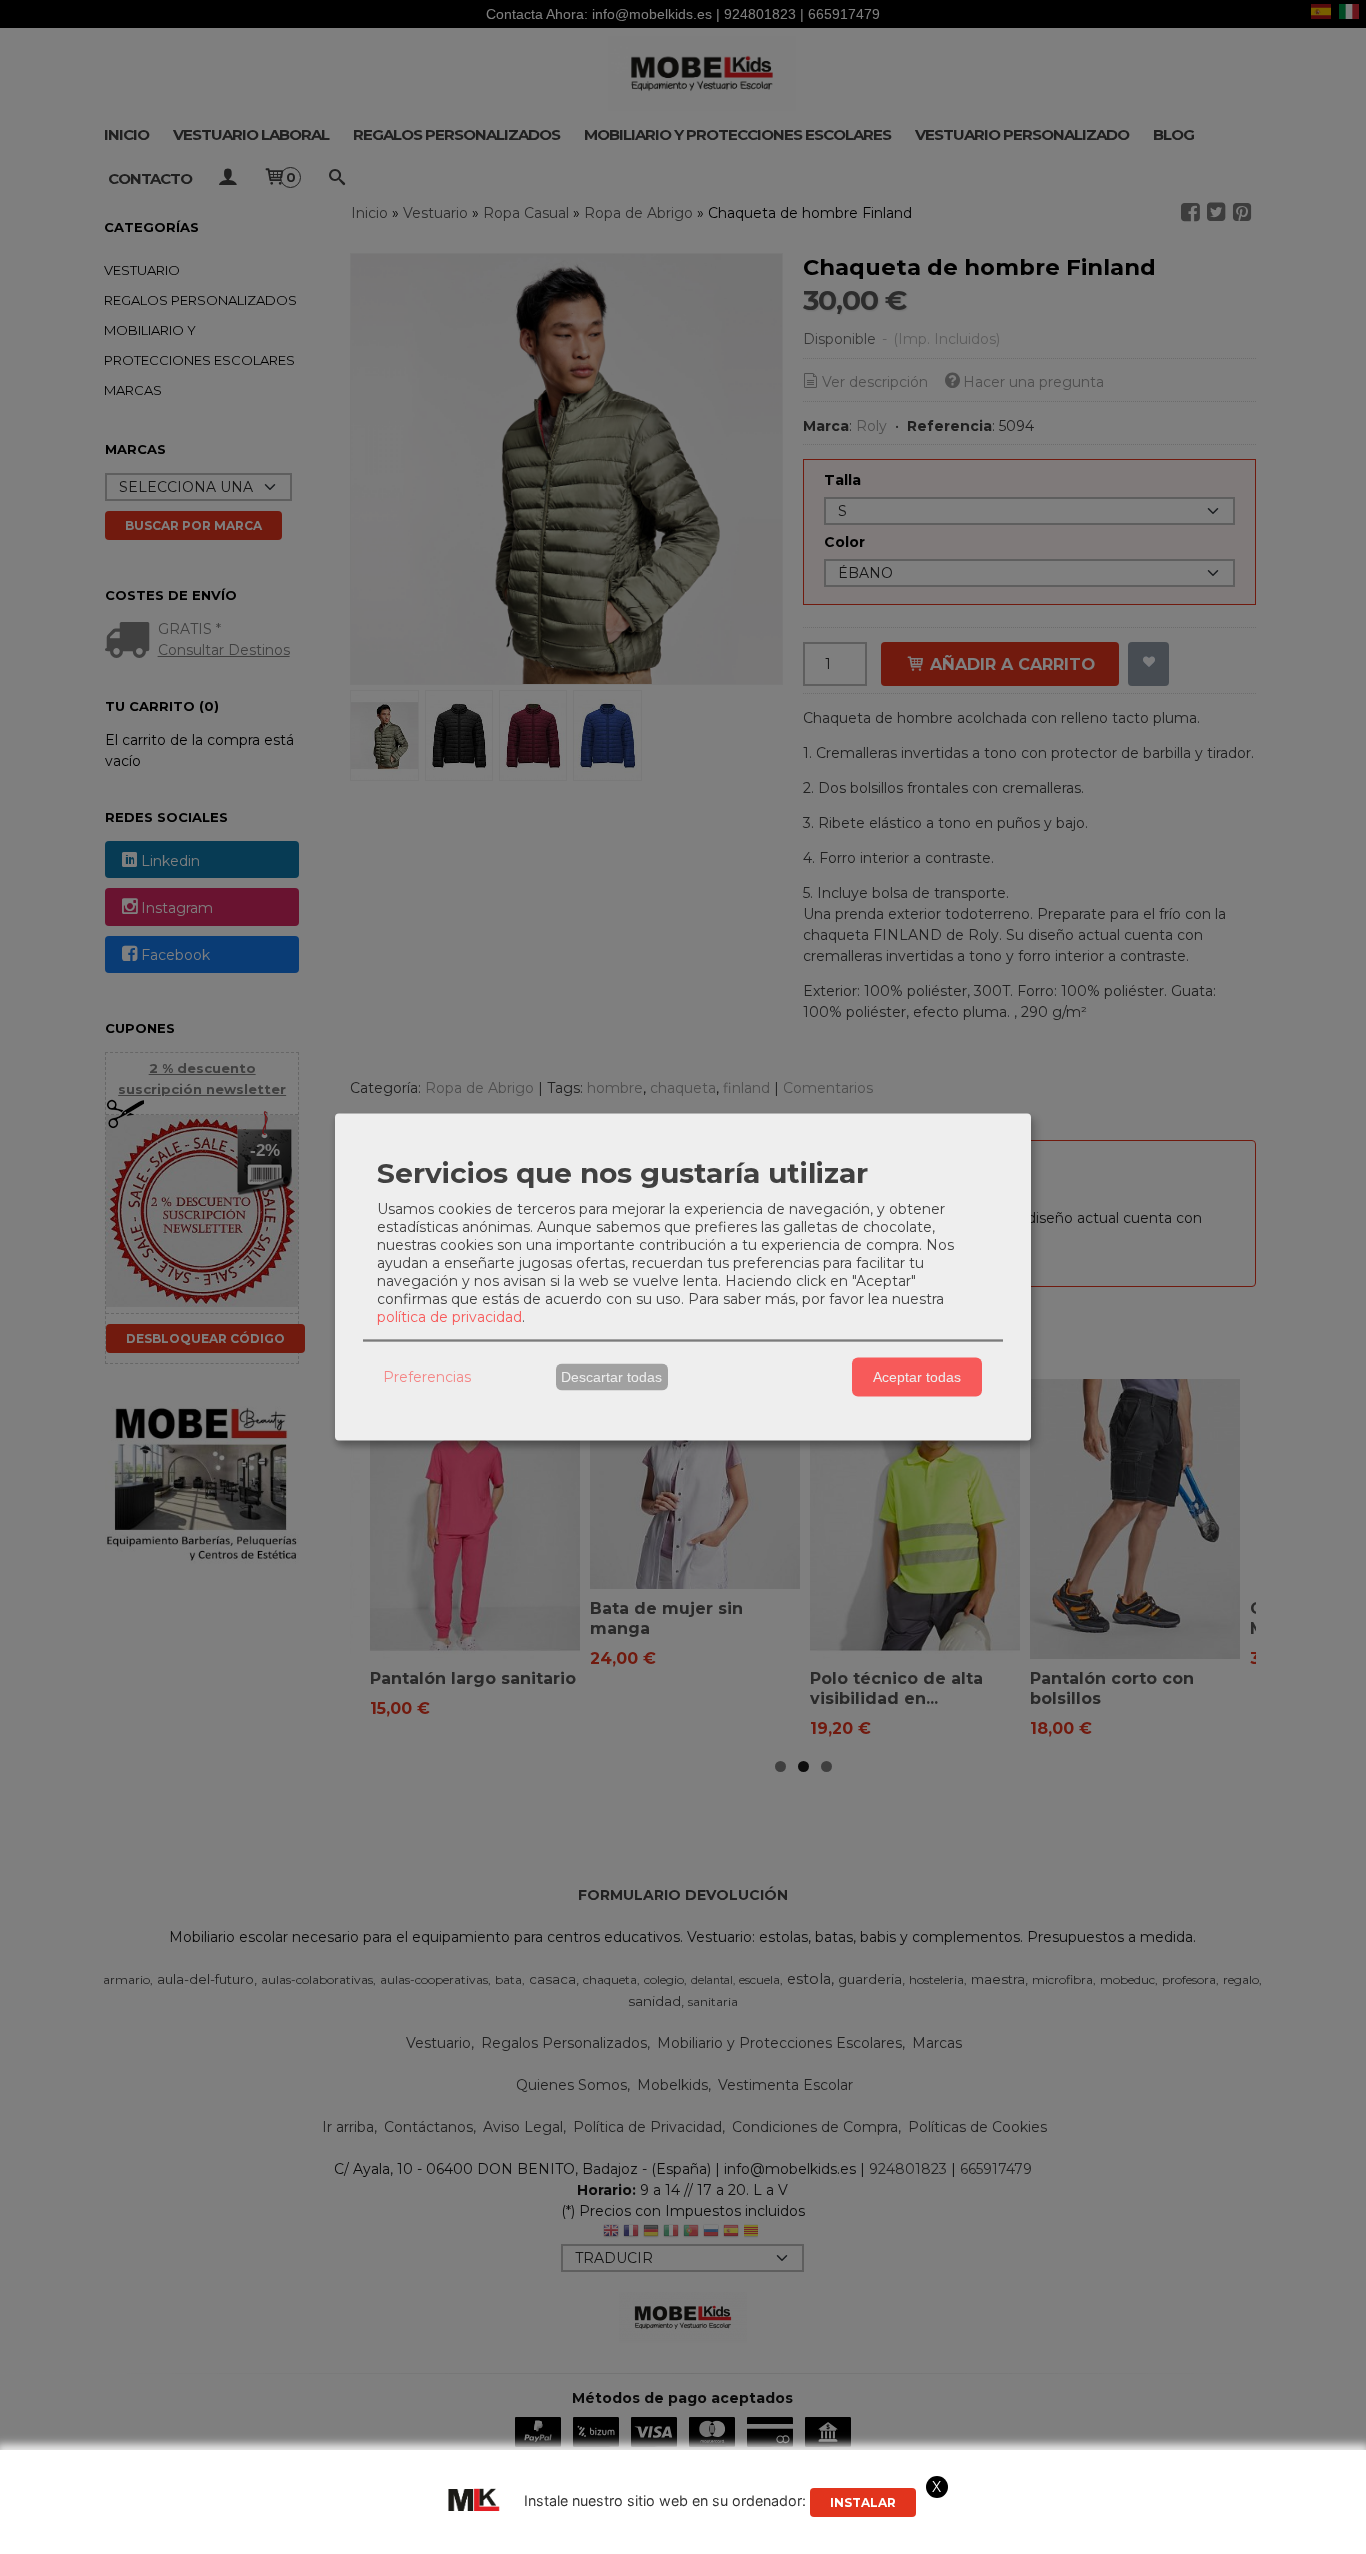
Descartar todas (611, 1377)
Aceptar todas (917, 1377)
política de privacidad (449, 1316)
